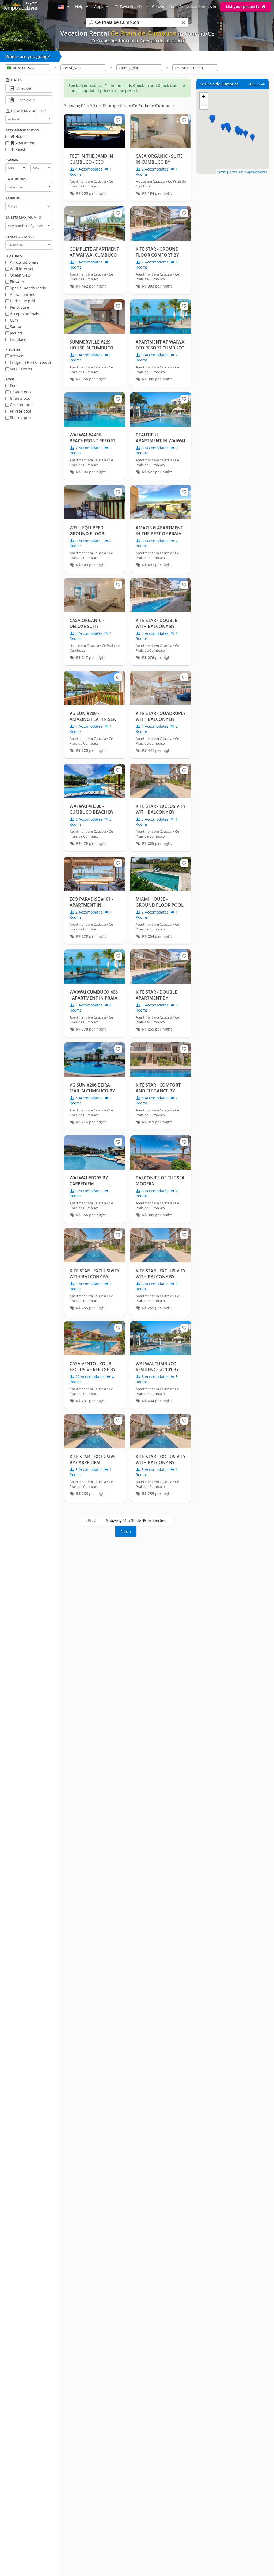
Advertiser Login (202, 7)
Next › (126, 1531)
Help (80, 7)
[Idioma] (64, 7)
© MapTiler (236, 172)
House (20, 136)
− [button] (204, 105)
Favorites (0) (131, 7)
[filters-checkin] (11, 88)
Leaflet (222, 172)
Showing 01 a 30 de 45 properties (136, 1520)
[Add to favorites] (118, 120)
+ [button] (204, 97)
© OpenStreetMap (256, 172)
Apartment (24, 143)
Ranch (20, 149)
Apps (99, 7)
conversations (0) (167, 7)
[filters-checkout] (11, 100)
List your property (243, 7)
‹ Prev (91, 1520)
